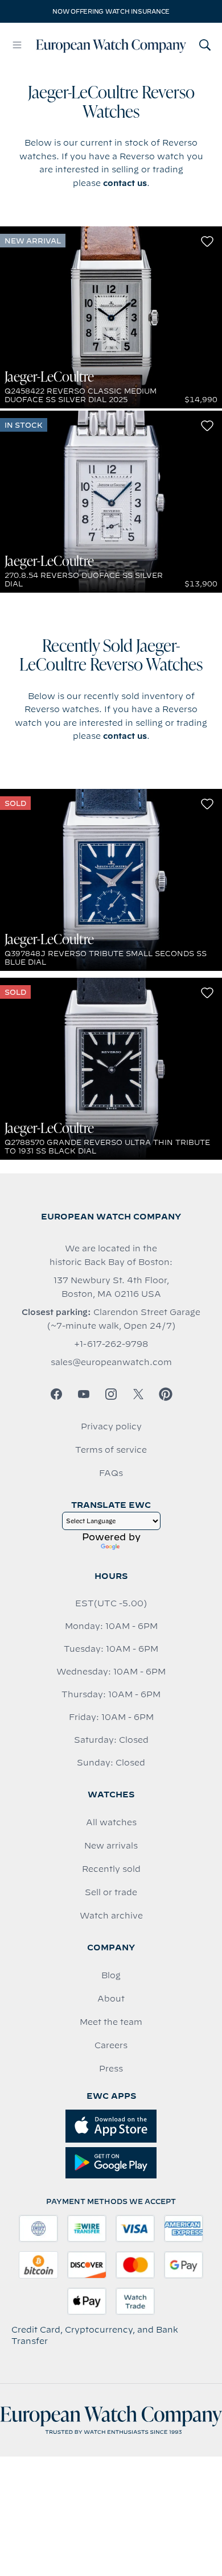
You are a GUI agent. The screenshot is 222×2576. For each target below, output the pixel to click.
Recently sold (111, 1869)
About (111, 1999)
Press (111, 2069)
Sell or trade (111, 1892)
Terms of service (111, 1450)
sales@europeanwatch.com (111, 1362)
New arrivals (111, 1846)
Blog (111, 1975)
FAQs (111, 1473)
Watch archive (111, 1916)
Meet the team (111, 2022)
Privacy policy (111, 1426)
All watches (111, 1822)
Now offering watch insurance (111, 11)
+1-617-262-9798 (111, 1344)
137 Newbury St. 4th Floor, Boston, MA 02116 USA (111, 1287)
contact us (125, 183)
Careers (111, 2045)
